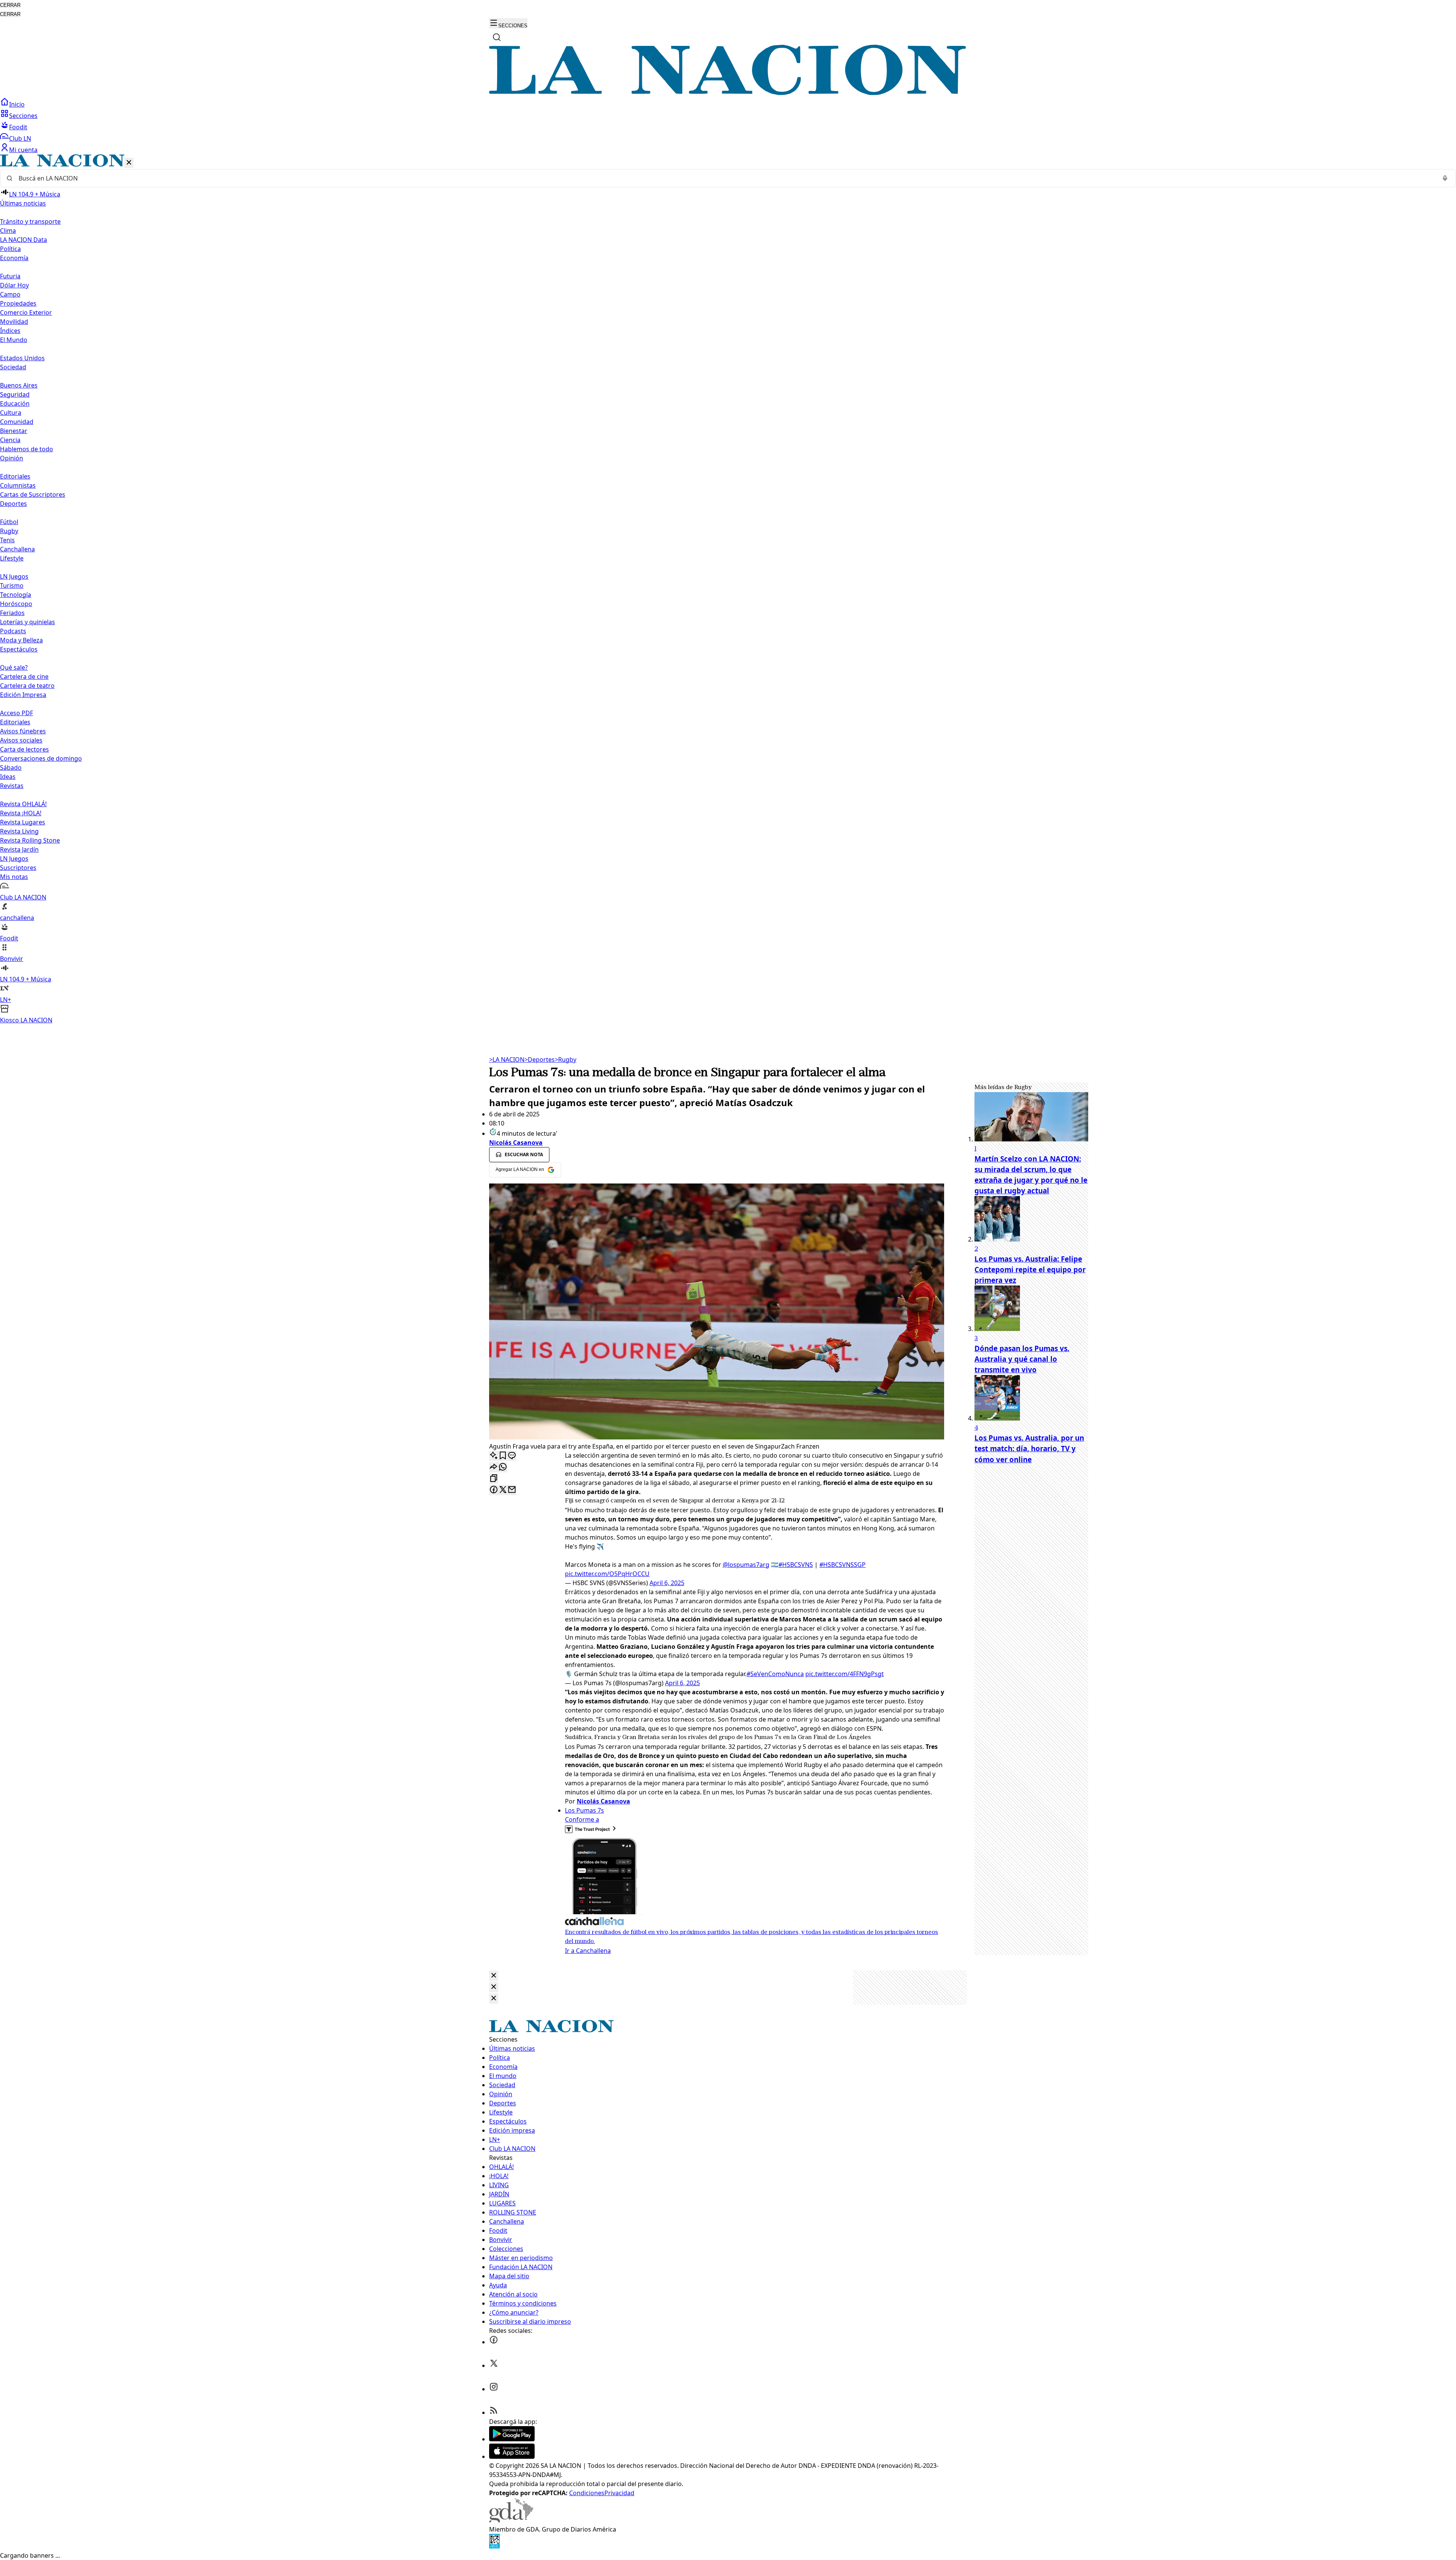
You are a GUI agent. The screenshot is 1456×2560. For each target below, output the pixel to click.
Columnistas (18, 485)
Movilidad (14, 322)
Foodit (18, 127)
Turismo (12, 585)
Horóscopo (16, 604)
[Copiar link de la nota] (494, 1479)
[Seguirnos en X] (494, 2365)
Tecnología (16, 595)
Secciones (23, 116)
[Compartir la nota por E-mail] (512, 1490)
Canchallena (17, 549)
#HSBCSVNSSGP (843, 1565)
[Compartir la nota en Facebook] (494, 1490)
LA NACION (507, 1059)
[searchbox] (725, 178)
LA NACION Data (24, 240)
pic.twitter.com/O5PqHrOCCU (607, 1574)
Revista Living (19, 831)
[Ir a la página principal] (728, 93)
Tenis (7, 540)
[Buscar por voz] (1445, 178)
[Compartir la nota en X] (503, 1490)
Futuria (10, 276)
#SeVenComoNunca (775, 1674)
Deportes (540, 1059)
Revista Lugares (23, 822)
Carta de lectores (24, 749)
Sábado (11, 768)
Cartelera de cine (24, 676)
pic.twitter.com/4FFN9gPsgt (845, 1674)
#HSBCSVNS (796, 1565)
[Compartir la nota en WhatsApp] (503, 1467)
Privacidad (619, 2493)
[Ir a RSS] (494, 2412)
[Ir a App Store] (512, 2456)
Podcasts (13, 631)
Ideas (8, 777)
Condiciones (587, 2493)
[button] (728, 589)
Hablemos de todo (27, 449)
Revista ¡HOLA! (21, 813)
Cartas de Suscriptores (33, 494)
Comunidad (17, 422)
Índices (10, 331)
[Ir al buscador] (497, 37)
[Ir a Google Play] (512, 2439)
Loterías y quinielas (27, 622)
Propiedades (18, 303)
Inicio (17, 104)
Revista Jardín (19, 849)
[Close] (494, 1976)
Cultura (11, 413)
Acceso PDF (16, 713)
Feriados (12, 613)
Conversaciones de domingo (41, 758)
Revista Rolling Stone (30, 840)
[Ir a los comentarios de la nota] (512, 1456)
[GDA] (511, 2520)
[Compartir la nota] (494, 1467)
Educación (15, 403)
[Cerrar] (129, 163)
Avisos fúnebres (23, 731)
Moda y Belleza (21, 640)
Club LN (20, 138)
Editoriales (15, 476)
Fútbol (9, 522)
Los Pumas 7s (584, 1810)
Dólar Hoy (14, 285)
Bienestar (14, 431)
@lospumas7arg (746, 1565)
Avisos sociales (21, 740)
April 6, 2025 (667, 1583)
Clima (8, 231)
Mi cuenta (23, 150)
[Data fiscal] (494, 2546)
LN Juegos (14, 576)
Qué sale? (14, 667)
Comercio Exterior (26, 312)
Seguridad (15, 394)
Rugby (9, 531)
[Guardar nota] (503, 1456)
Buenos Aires (19, 385)
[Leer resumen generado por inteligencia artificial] (494, 1456)
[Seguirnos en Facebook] (494, 2342)
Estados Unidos (22, 358)
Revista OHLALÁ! (23, 804)
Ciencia (10, 440)
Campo (10, 294)
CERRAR (10, 5)
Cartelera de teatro (27, 686)
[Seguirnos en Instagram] (494, 2389)
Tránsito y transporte (30, 221)
